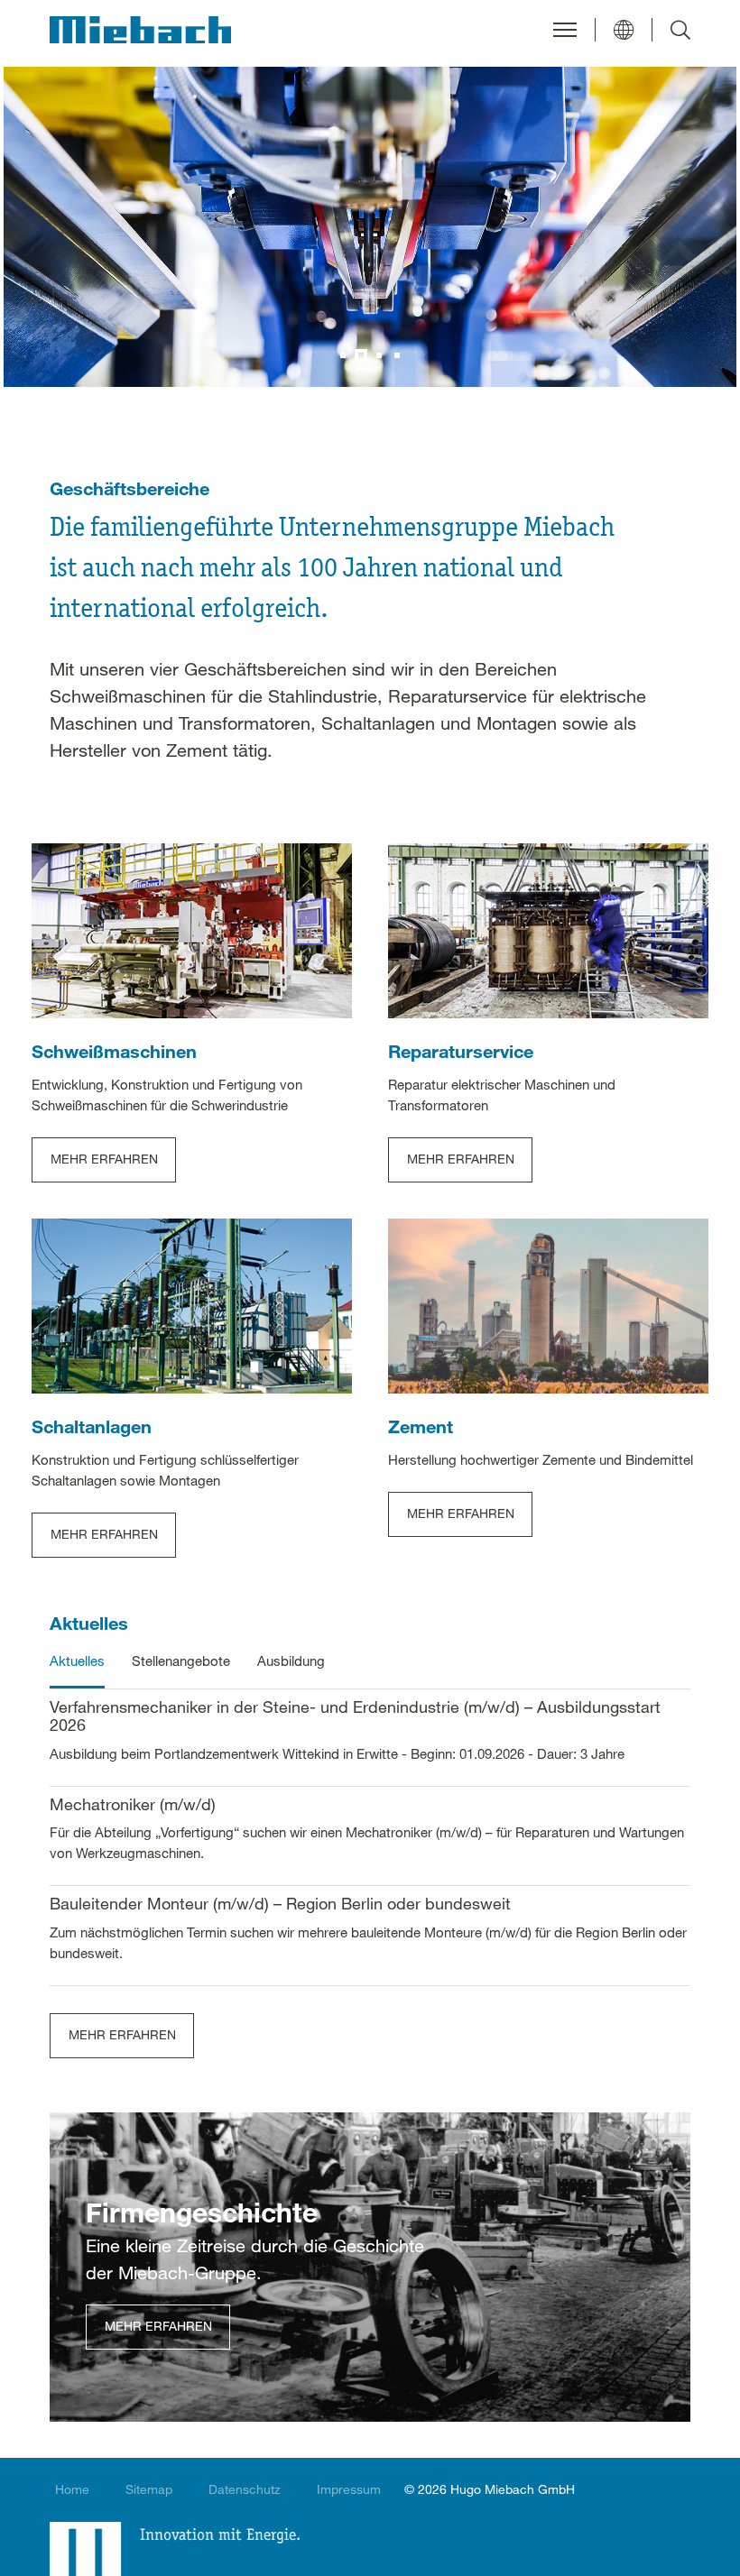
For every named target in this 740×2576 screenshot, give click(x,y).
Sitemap (149, 2489)
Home (72, 2489)
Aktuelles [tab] (77, 1661)
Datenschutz (245, 2489)
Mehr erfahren (122, 2034)
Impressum (349, 2489)
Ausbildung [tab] (291, 1661)
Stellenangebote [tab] (181, 1661)
